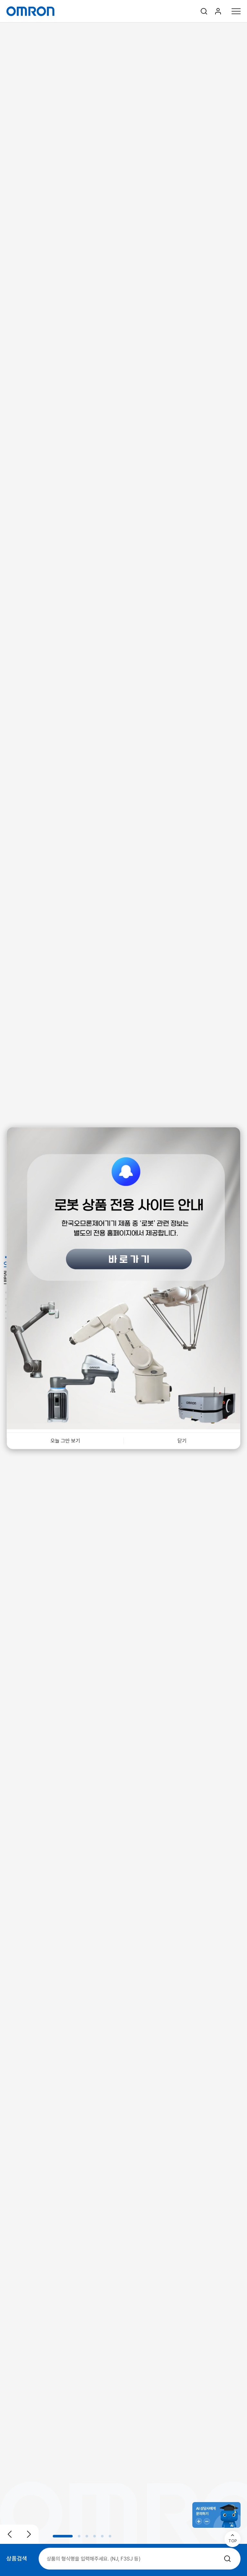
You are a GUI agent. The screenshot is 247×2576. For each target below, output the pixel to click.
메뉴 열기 (236, 11)
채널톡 (216, 2515)
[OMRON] (30, 11)
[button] (63, 2536)
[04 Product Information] (6, 1306)
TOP (233, 2541)
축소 (207, 2521)
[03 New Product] (6, 1300)
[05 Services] (6, 1313)
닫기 (182, 1440)
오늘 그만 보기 (65, 1440)
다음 (29, 2534)
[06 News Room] (6, 1319)
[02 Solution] (6, 1293)
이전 (10, 2534)
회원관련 (218, 11)
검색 (204, 11)
